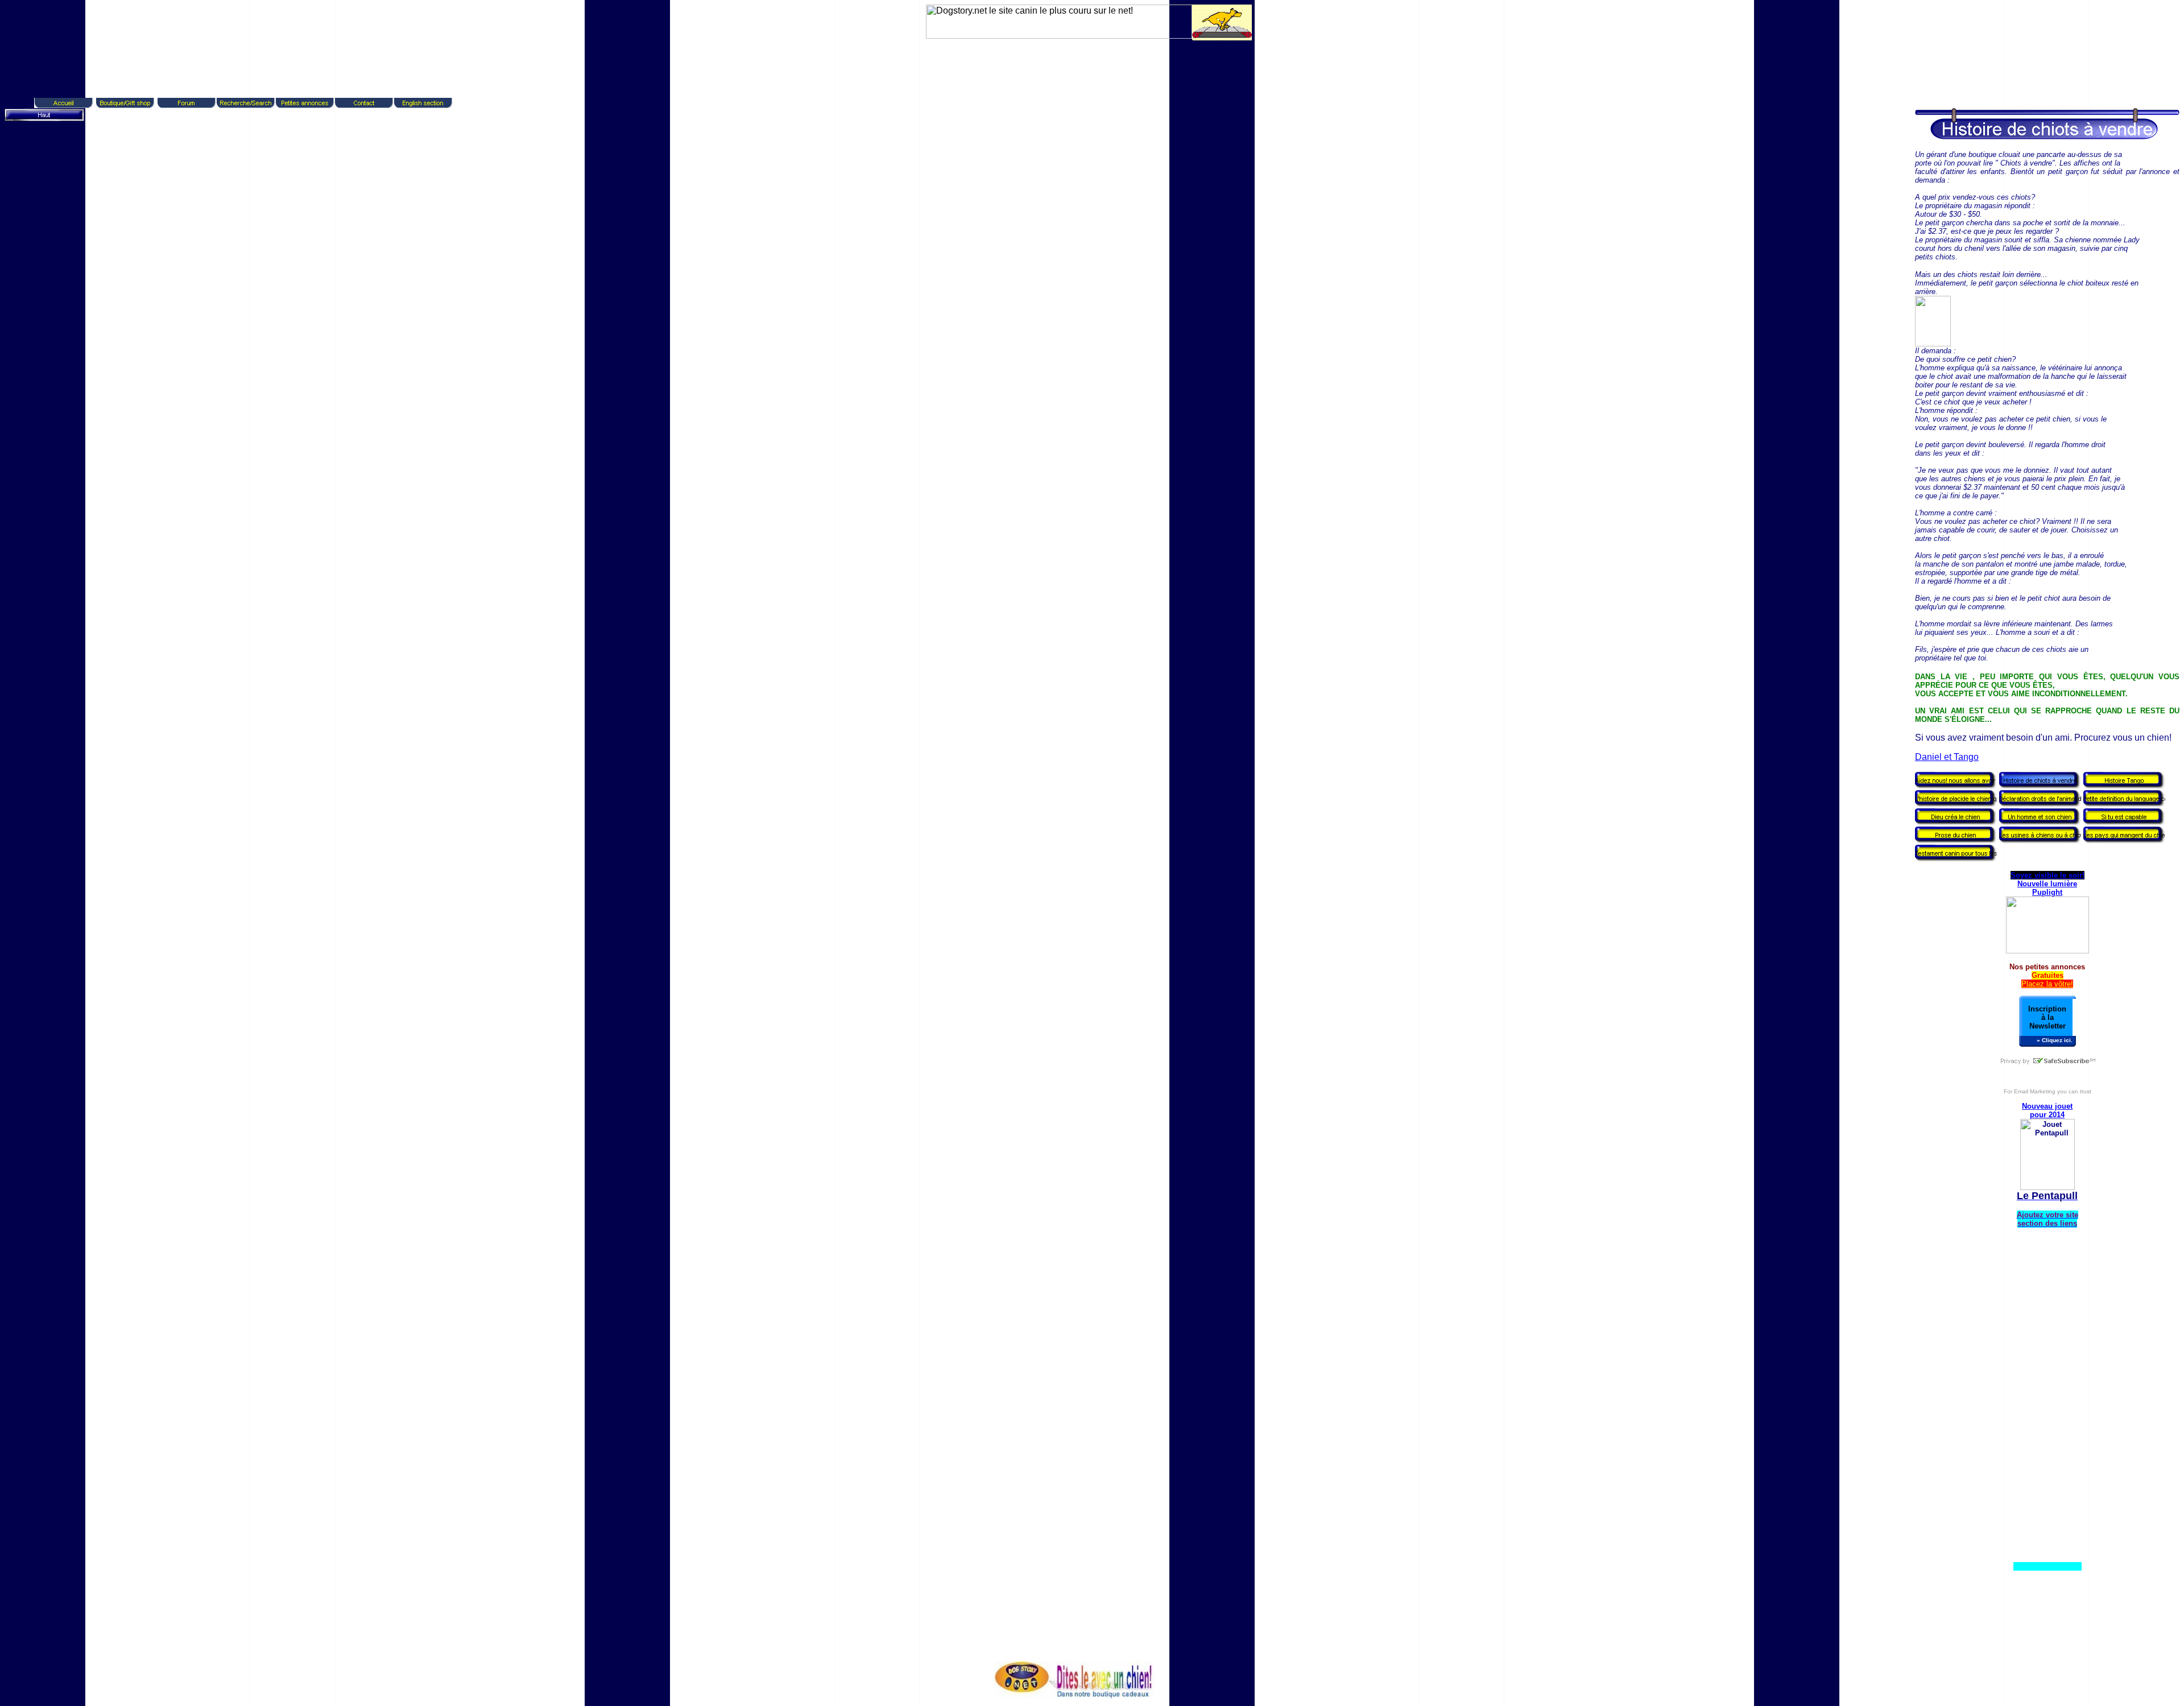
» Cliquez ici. (2055, 1040)
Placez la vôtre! (2047, 984)
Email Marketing (2035, 1091)
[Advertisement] (1086, 67)
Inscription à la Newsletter (2047, 1017)
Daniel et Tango (1947, 757)
